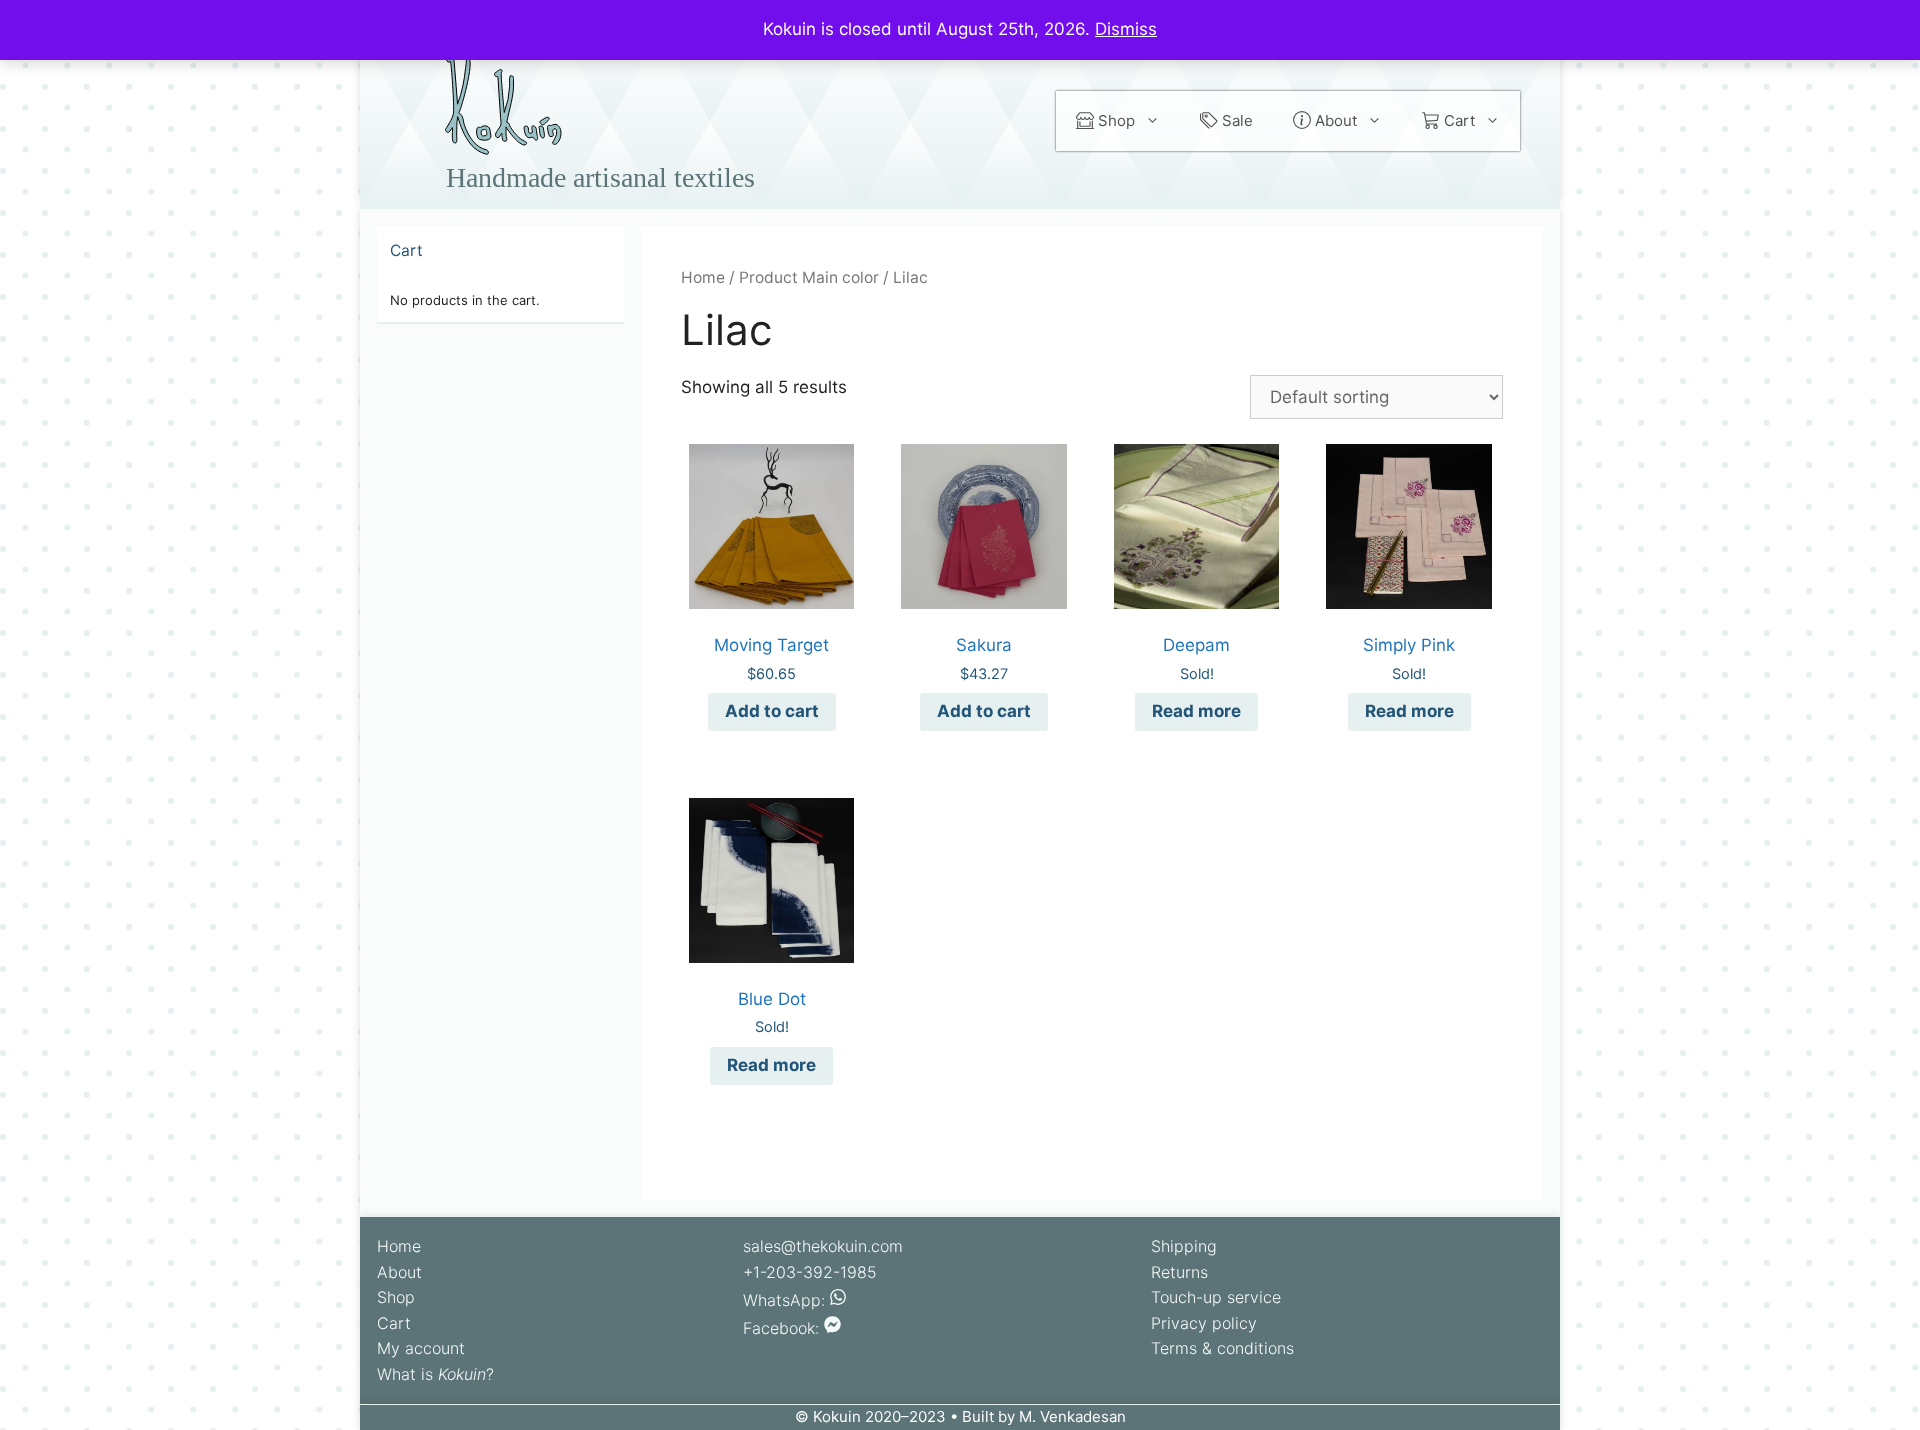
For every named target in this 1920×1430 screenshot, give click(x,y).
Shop (1114, 120)
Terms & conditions (1222, 1348)
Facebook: (783, 1328)
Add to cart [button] (772, 711)
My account (421, 1348)
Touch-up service (1216, 1297)
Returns (1179, 1272)
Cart (1457, 120)
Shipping (1184, 1246)
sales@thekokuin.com (823, 1246)
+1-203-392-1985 (810, 1272)
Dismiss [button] (1126, 29)
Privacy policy (1204, 1323)
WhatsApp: (786, 1300)
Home (703, 277)
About (1334, 120)
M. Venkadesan (1072, 1416)
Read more (1196, 711)
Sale (1235, 120)
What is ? (435, 1374)
